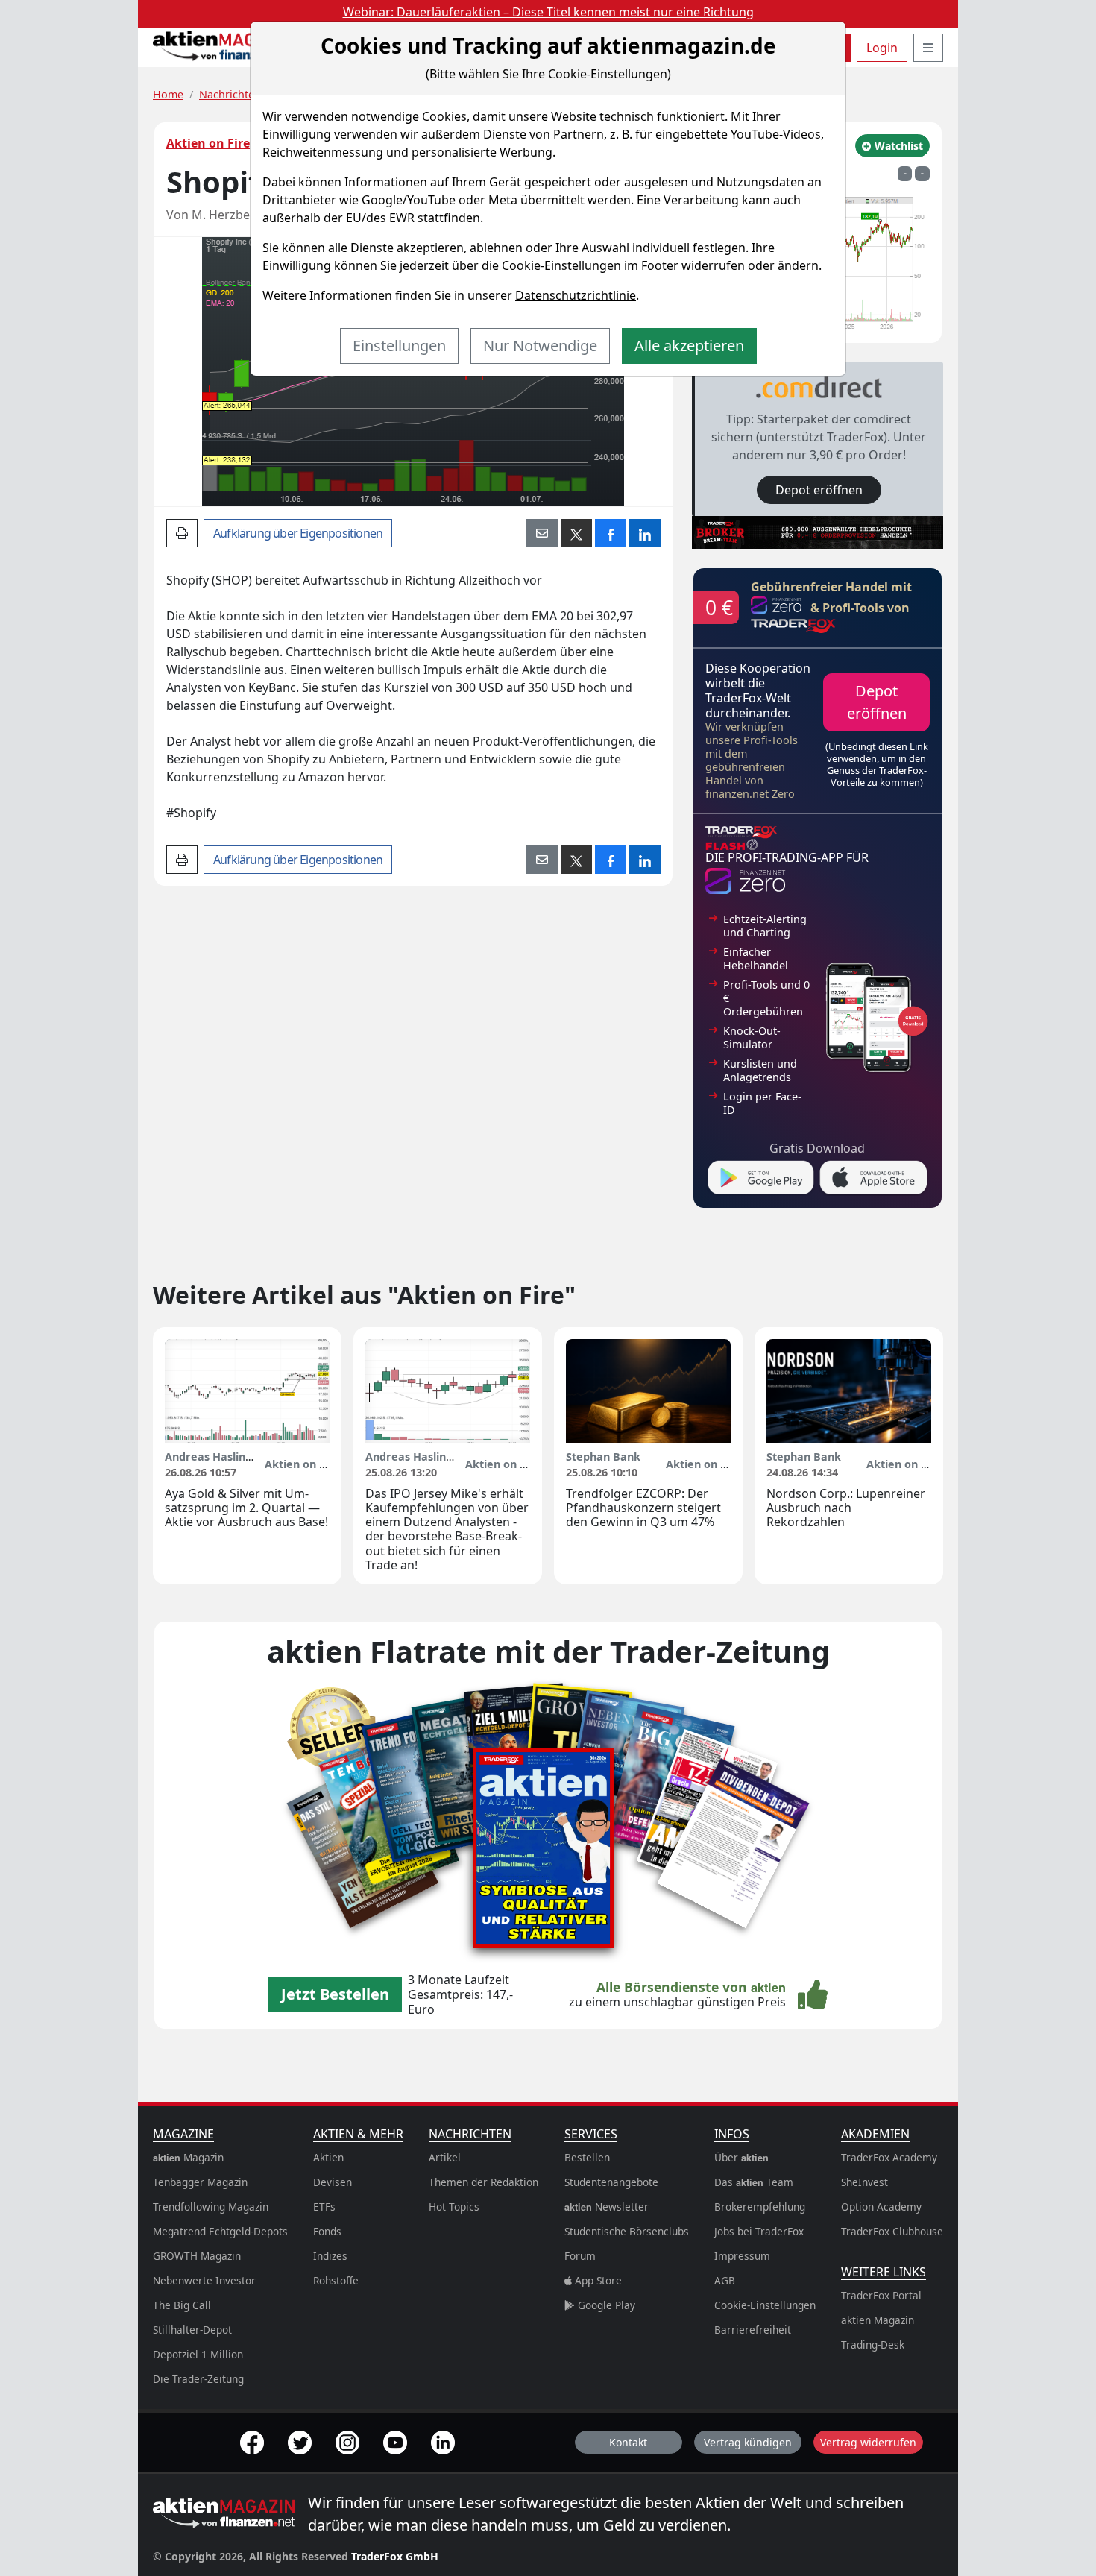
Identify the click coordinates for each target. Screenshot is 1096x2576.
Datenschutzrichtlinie (576, 295)
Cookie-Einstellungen (561, 265)
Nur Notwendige (540, 346)
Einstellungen (399, 346)
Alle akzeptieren (689, 346)
